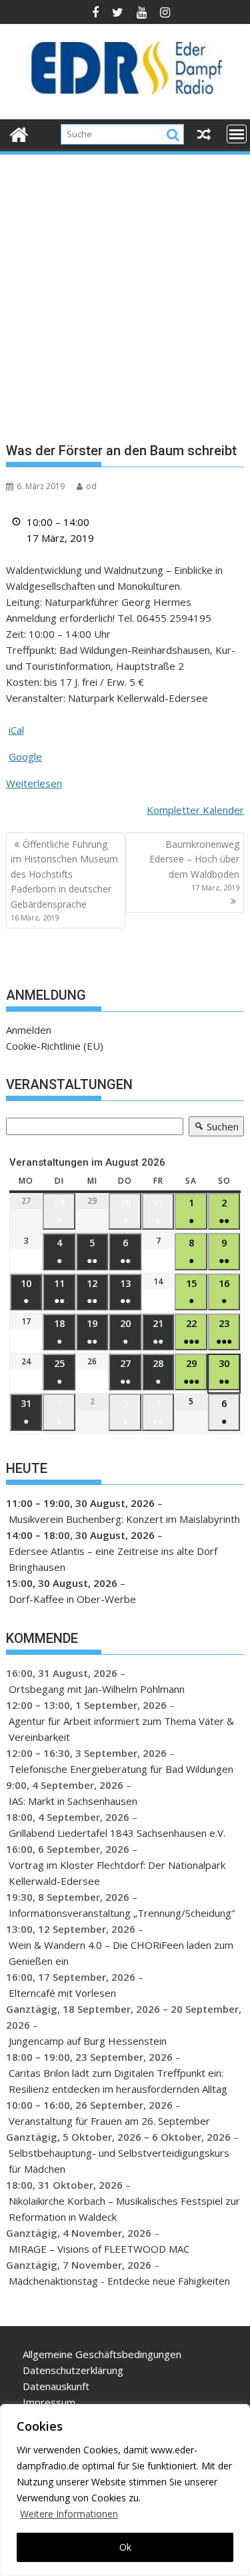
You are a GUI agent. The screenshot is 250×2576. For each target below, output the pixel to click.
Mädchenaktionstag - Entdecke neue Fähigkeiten (119, 2281)
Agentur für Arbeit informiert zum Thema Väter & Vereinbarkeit (121, 1729)
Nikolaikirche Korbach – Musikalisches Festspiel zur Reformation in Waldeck (124, 2209)
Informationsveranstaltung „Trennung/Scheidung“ (122, 1913)
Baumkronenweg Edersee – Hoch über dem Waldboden (194, 865)
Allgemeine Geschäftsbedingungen (102, 2354)
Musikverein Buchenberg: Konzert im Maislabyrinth (124, 1519)
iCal (16, 730)
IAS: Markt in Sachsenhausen (73, 1801)
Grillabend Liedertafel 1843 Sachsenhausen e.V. (117, 1833)
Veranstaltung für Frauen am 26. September (109, 2121)
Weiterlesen (34, 783)
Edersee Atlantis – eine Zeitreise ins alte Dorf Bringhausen (113, 1559)
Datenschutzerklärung (73, 2370)
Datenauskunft (56, 2386)
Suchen (214, 1128)
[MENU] (237, 134)
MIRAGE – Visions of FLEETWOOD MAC (99, 2249)
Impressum (49, 2402)
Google (25, 756)
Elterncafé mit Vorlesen (62, 1993)
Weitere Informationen (69, 2514)
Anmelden (29, 1030)
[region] (125, 2490)
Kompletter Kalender (195, 810)
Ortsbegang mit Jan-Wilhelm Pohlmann (97, 1689)
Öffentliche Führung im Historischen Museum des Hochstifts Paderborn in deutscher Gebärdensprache (64, 880)
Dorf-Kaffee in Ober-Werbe (72, 1599)
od (91, 486)
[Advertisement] (125, 288)
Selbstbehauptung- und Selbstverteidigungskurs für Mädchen (119, 2161)
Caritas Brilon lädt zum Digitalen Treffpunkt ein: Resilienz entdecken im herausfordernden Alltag (118, 2081)
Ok (125, 2547)
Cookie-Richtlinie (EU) (55, 1046)
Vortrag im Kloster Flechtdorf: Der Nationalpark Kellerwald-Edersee (117, 1873)
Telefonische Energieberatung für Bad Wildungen (121, 1769)
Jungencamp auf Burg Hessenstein (88, 2041)
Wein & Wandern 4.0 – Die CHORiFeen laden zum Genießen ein (121, 1953)
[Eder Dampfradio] (19, 133)
